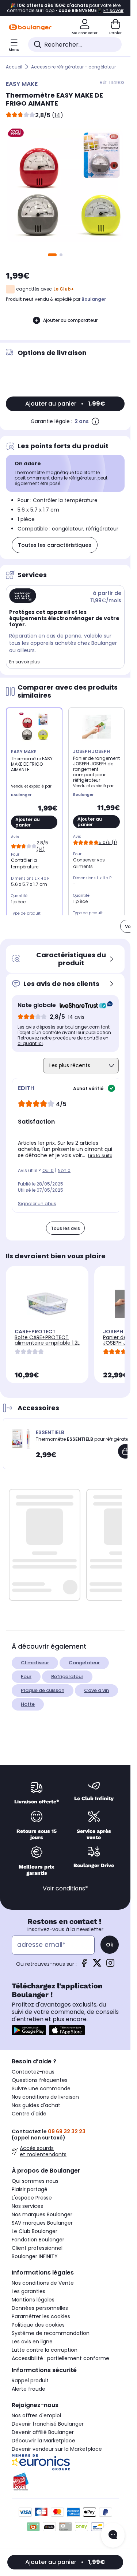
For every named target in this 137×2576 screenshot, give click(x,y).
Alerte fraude (28, 2389)
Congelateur (84, 1663)
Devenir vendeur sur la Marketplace (57, 2449)
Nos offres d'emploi (36, 2415)
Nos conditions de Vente (43, 2283)
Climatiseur (35, 1663)
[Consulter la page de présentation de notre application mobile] (29, 2030)
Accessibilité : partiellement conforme (60, 2358)
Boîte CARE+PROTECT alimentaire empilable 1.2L (47, 1340)
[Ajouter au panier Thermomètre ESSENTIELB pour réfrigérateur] (125, 1451)
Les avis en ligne (32, 2342)
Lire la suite (100, 1155)
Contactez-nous (33, 2072)
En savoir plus (24, 662)
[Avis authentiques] (82, 1005)
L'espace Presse (32, 2198)
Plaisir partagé (30, 2189)
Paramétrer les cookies (41, 2316)
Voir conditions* (65, 1888)
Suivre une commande (41, 2088)
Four (26, 1676)
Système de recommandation (51, 2333)
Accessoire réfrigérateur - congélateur (73, 67)
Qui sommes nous (35, 2181)
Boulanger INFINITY (35, 2256)
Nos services (27, 2206)
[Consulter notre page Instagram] (110, 1965)
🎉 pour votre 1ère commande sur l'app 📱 (65, 8)
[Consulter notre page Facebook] (84, 1965)
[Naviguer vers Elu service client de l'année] (65, 2482)
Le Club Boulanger (35, 2231)
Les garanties (28, 2291)
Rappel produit (30, 2380)
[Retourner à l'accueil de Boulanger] (30, 27)
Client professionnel (37, 2248)
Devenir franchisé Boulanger (48, 2424)
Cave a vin (96, 1690)
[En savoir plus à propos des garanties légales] (95, 421)
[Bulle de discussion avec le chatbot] (113, 2535)
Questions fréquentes (40, 2080)
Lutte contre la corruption (45, 2350)
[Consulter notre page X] (97, 1965)
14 (57, 115)
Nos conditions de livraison (45, 2097)
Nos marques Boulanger (42, 2214)
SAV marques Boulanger (42, 2223)
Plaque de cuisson (43, 1690)
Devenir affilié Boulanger (43, 2432)
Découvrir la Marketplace (43, 2441)
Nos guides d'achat (36, 2105)
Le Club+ (64, 289)
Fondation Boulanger (38, 2240)
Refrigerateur (67, 1676)
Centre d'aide (29, 2114)
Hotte (28, 1704)
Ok (110, 1945)
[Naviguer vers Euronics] (65, 2462)
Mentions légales (33, 2300)
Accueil (14, 67)
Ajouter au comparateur (70, 320)
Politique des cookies (38, 2325)
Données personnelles (40, 2308)
